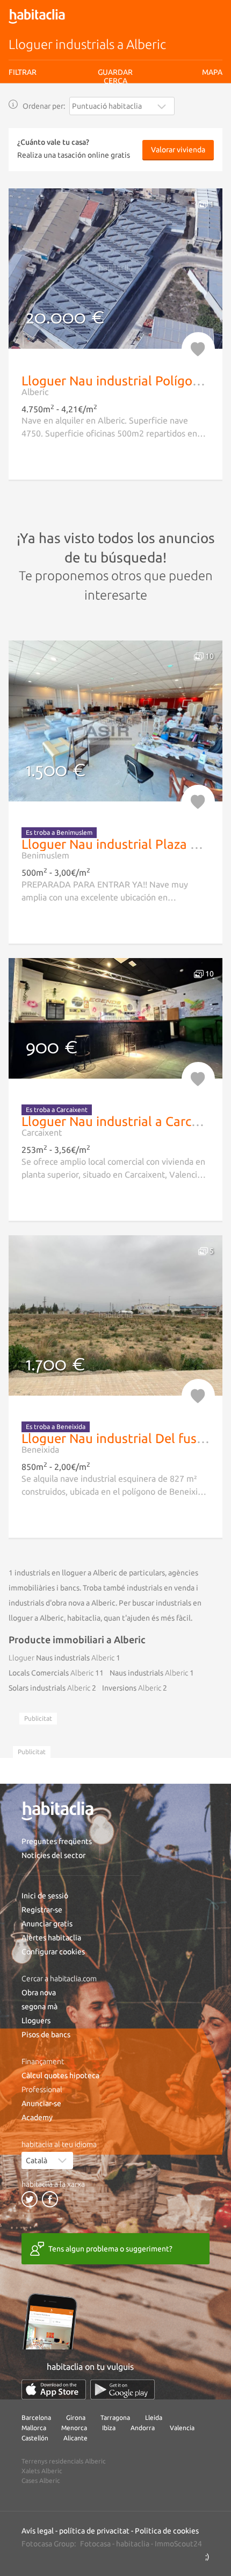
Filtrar (23, 72)
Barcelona (36, 2417)
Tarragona (115, 2417)
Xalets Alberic (42, 2471)
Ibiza (109, 2428)
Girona (76, 2417)
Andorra (143, 2428)
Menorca (74, 2428)
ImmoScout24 (178, 2544)
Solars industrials (49, 1688)
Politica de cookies (167, 2531)
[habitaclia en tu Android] (122, 2390)
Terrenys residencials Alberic (64, 2461)
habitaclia (133, 2544)
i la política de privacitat (135, 115)
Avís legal (85, 115)
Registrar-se (42, 1910)
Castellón (35, 2438)
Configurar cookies (53, 1952)
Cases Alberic (41, 2480)
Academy (37, 2117)
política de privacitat (94, 2531)
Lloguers (36, 2021)
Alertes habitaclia (51, 1938)
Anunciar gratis (47, 1924)
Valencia (182, 2428)
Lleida (154, 2417)
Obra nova (39, 1993)
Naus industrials (62, 1658)
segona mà (39, 2007)
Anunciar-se (41, 2103)
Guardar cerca (115, 135)
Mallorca (34, 2428)
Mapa (212, 72)
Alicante (75, 2438)
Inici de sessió (45, 1896)
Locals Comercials (51, 1673)
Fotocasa (95, 2544)
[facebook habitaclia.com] (50, 2199)
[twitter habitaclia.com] (30, 2199)
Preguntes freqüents (57, 1841)
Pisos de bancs (46, 2035)
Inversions (132, 1688)
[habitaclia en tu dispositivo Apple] (54, 2390)
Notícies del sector (53, 1855)
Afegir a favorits (198, 349)
